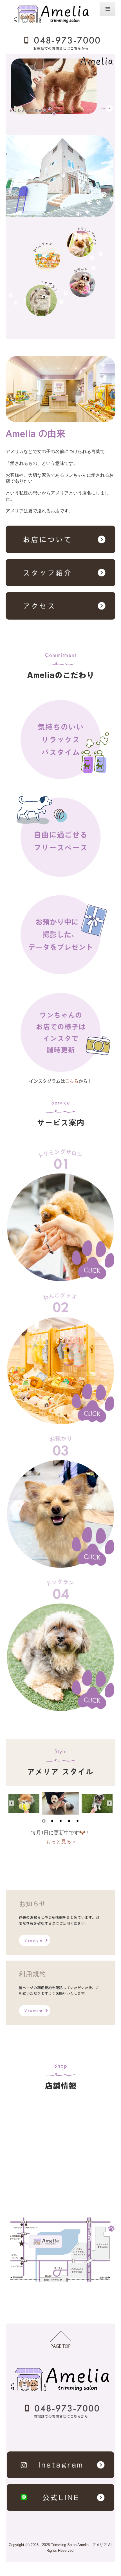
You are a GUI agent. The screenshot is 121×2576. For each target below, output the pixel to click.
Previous (11, 1803)
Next (110, 1803)
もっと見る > (61, 1842)
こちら (72, 1081)
